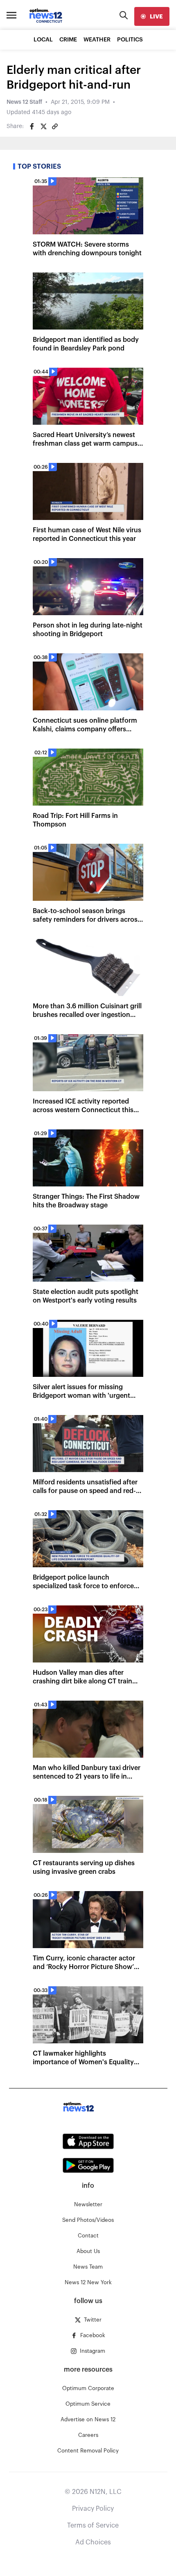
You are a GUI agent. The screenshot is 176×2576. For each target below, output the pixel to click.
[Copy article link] (55, 126)
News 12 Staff (24, 102)
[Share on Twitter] (43, 126)
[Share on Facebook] (32, 126)
